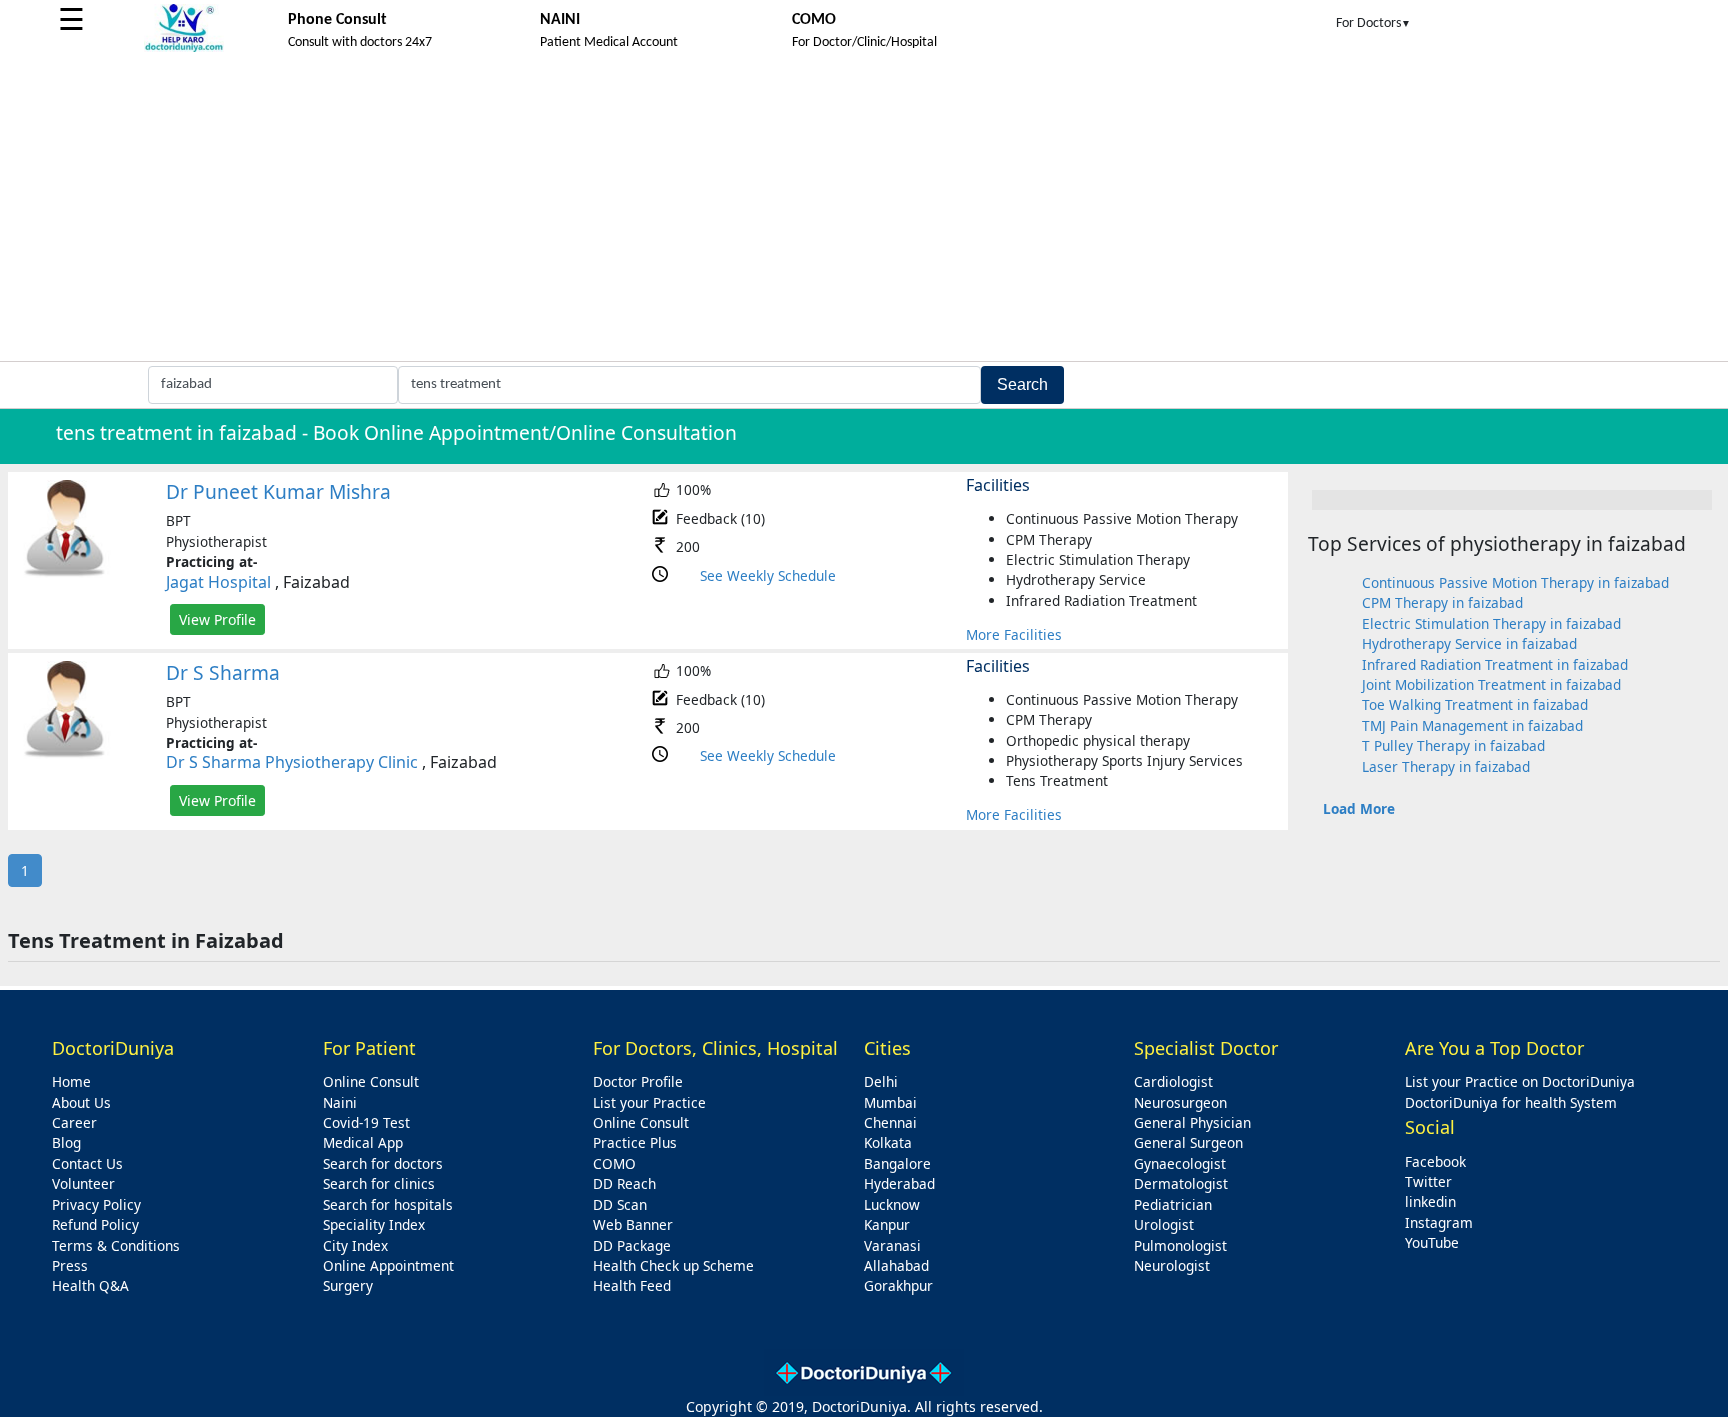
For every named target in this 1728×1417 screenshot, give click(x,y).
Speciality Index (374, 1224)
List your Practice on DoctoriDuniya (1520, 1081)
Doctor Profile (638, 1081)
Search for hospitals (388, 1204)
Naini (340, 1102)
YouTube (1432, 1242)
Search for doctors (383, 1163)
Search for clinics (379, 1183)
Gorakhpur (898, 1285)
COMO (614, 1163)
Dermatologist (1181, 1183)
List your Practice (649, 1102)
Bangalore (897, 1163)
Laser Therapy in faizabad (1446, 766)
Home (71, 1081)
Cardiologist (1173, 1081)
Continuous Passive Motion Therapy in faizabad (1515, 582)
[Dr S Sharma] (65, 753)
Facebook (1435, 1161)
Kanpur (887, 1224)
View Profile (217, 619)
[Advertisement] (864, 211)
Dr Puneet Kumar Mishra (278, 491)
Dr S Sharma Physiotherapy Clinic (292, 762)
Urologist (1164, 1224)
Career (74, 1122)
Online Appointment (388, 1265)
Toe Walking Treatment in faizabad (1475, 704)
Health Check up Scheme (673, 1265)
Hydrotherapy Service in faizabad (1469, 643)
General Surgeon (1188, 1142)
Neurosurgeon (1180, 1102)
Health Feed (632, 1285)
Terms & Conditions (116, 1245)
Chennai (890, 1122)
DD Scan (620, 1204)
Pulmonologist (1180, 1245)
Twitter (1428, 1181)
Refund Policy (95, 1224)
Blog (66, 1142)
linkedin (1430, 1201)
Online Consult (371, 1081)
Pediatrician (1173, 1204)
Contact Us (87, 1163)
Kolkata (888, 1142)
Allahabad (896, 1265)
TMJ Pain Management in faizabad (1472, 725)
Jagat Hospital (218, 582)
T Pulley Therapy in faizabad (1453, 745)
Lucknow (892, 1204)
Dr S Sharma (223, 672)
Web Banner (633, 1224)
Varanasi (892, 1245)
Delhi (881, 1081)
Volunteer (83, 1183)
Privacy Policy (96, 1204)
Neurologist (1172, 1265)
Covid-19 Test (366, 1122)
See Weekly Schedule (768, 575)
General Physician (1192, 1122)
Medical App (363, 1142)
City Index (355, 1245)
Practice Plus (635, 1142)
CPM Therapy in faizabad (1442, 602)
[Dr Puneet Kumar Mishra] (65, 572)
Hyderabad (899, 1183)
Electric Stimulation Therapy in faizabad (1491, 623)
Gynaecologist (1180, 1163)
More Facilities (1014, 634)
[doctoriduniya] (184, 48)
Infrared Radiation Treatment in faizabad (1495, 664)
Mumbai (890, 1102)
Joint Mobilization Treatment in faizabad (1491, 684)
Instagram (1439, 1222)
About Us (81, 1102)
